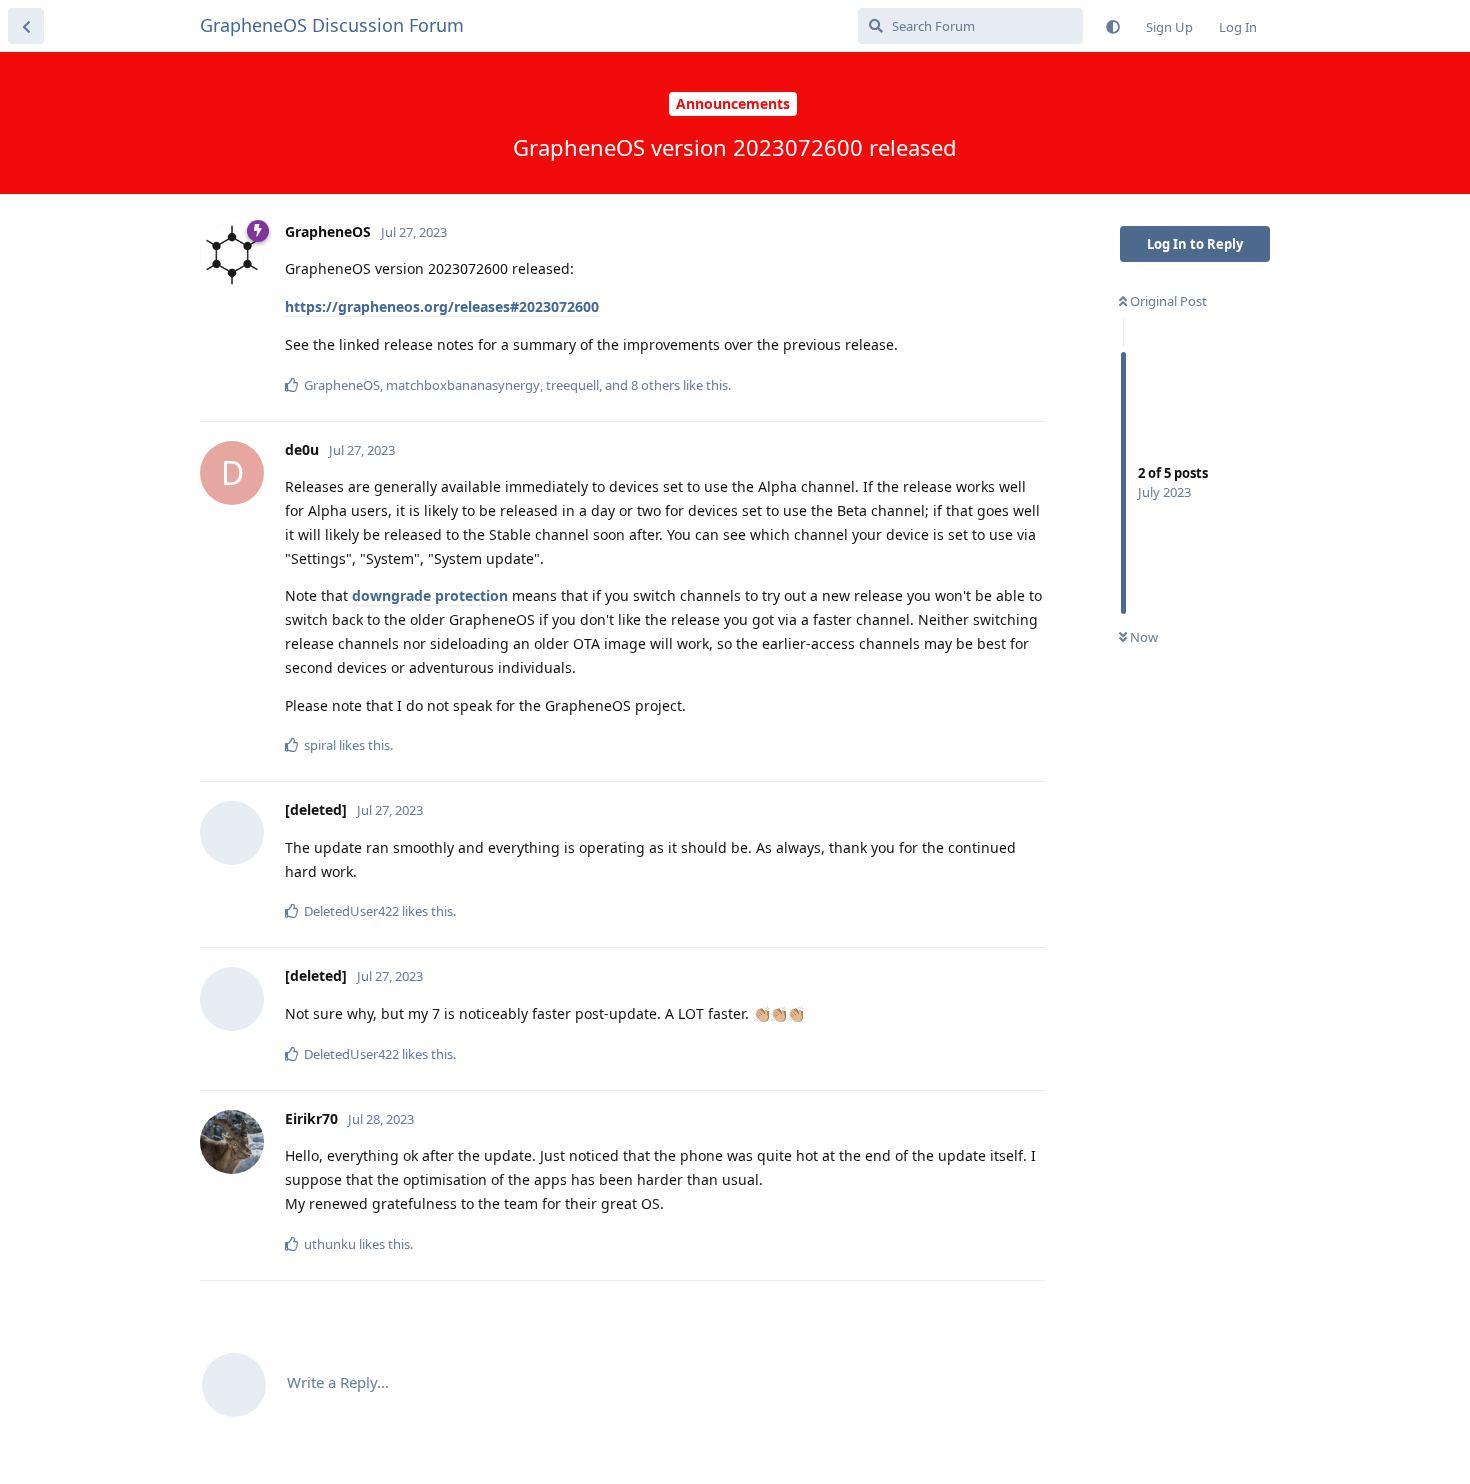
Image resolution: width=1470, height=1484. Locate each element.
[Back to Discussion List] (26, 26)
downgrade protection (430, 595)
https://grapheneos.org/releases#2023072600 (442, 306)
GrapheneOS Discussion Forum (332, 25)
